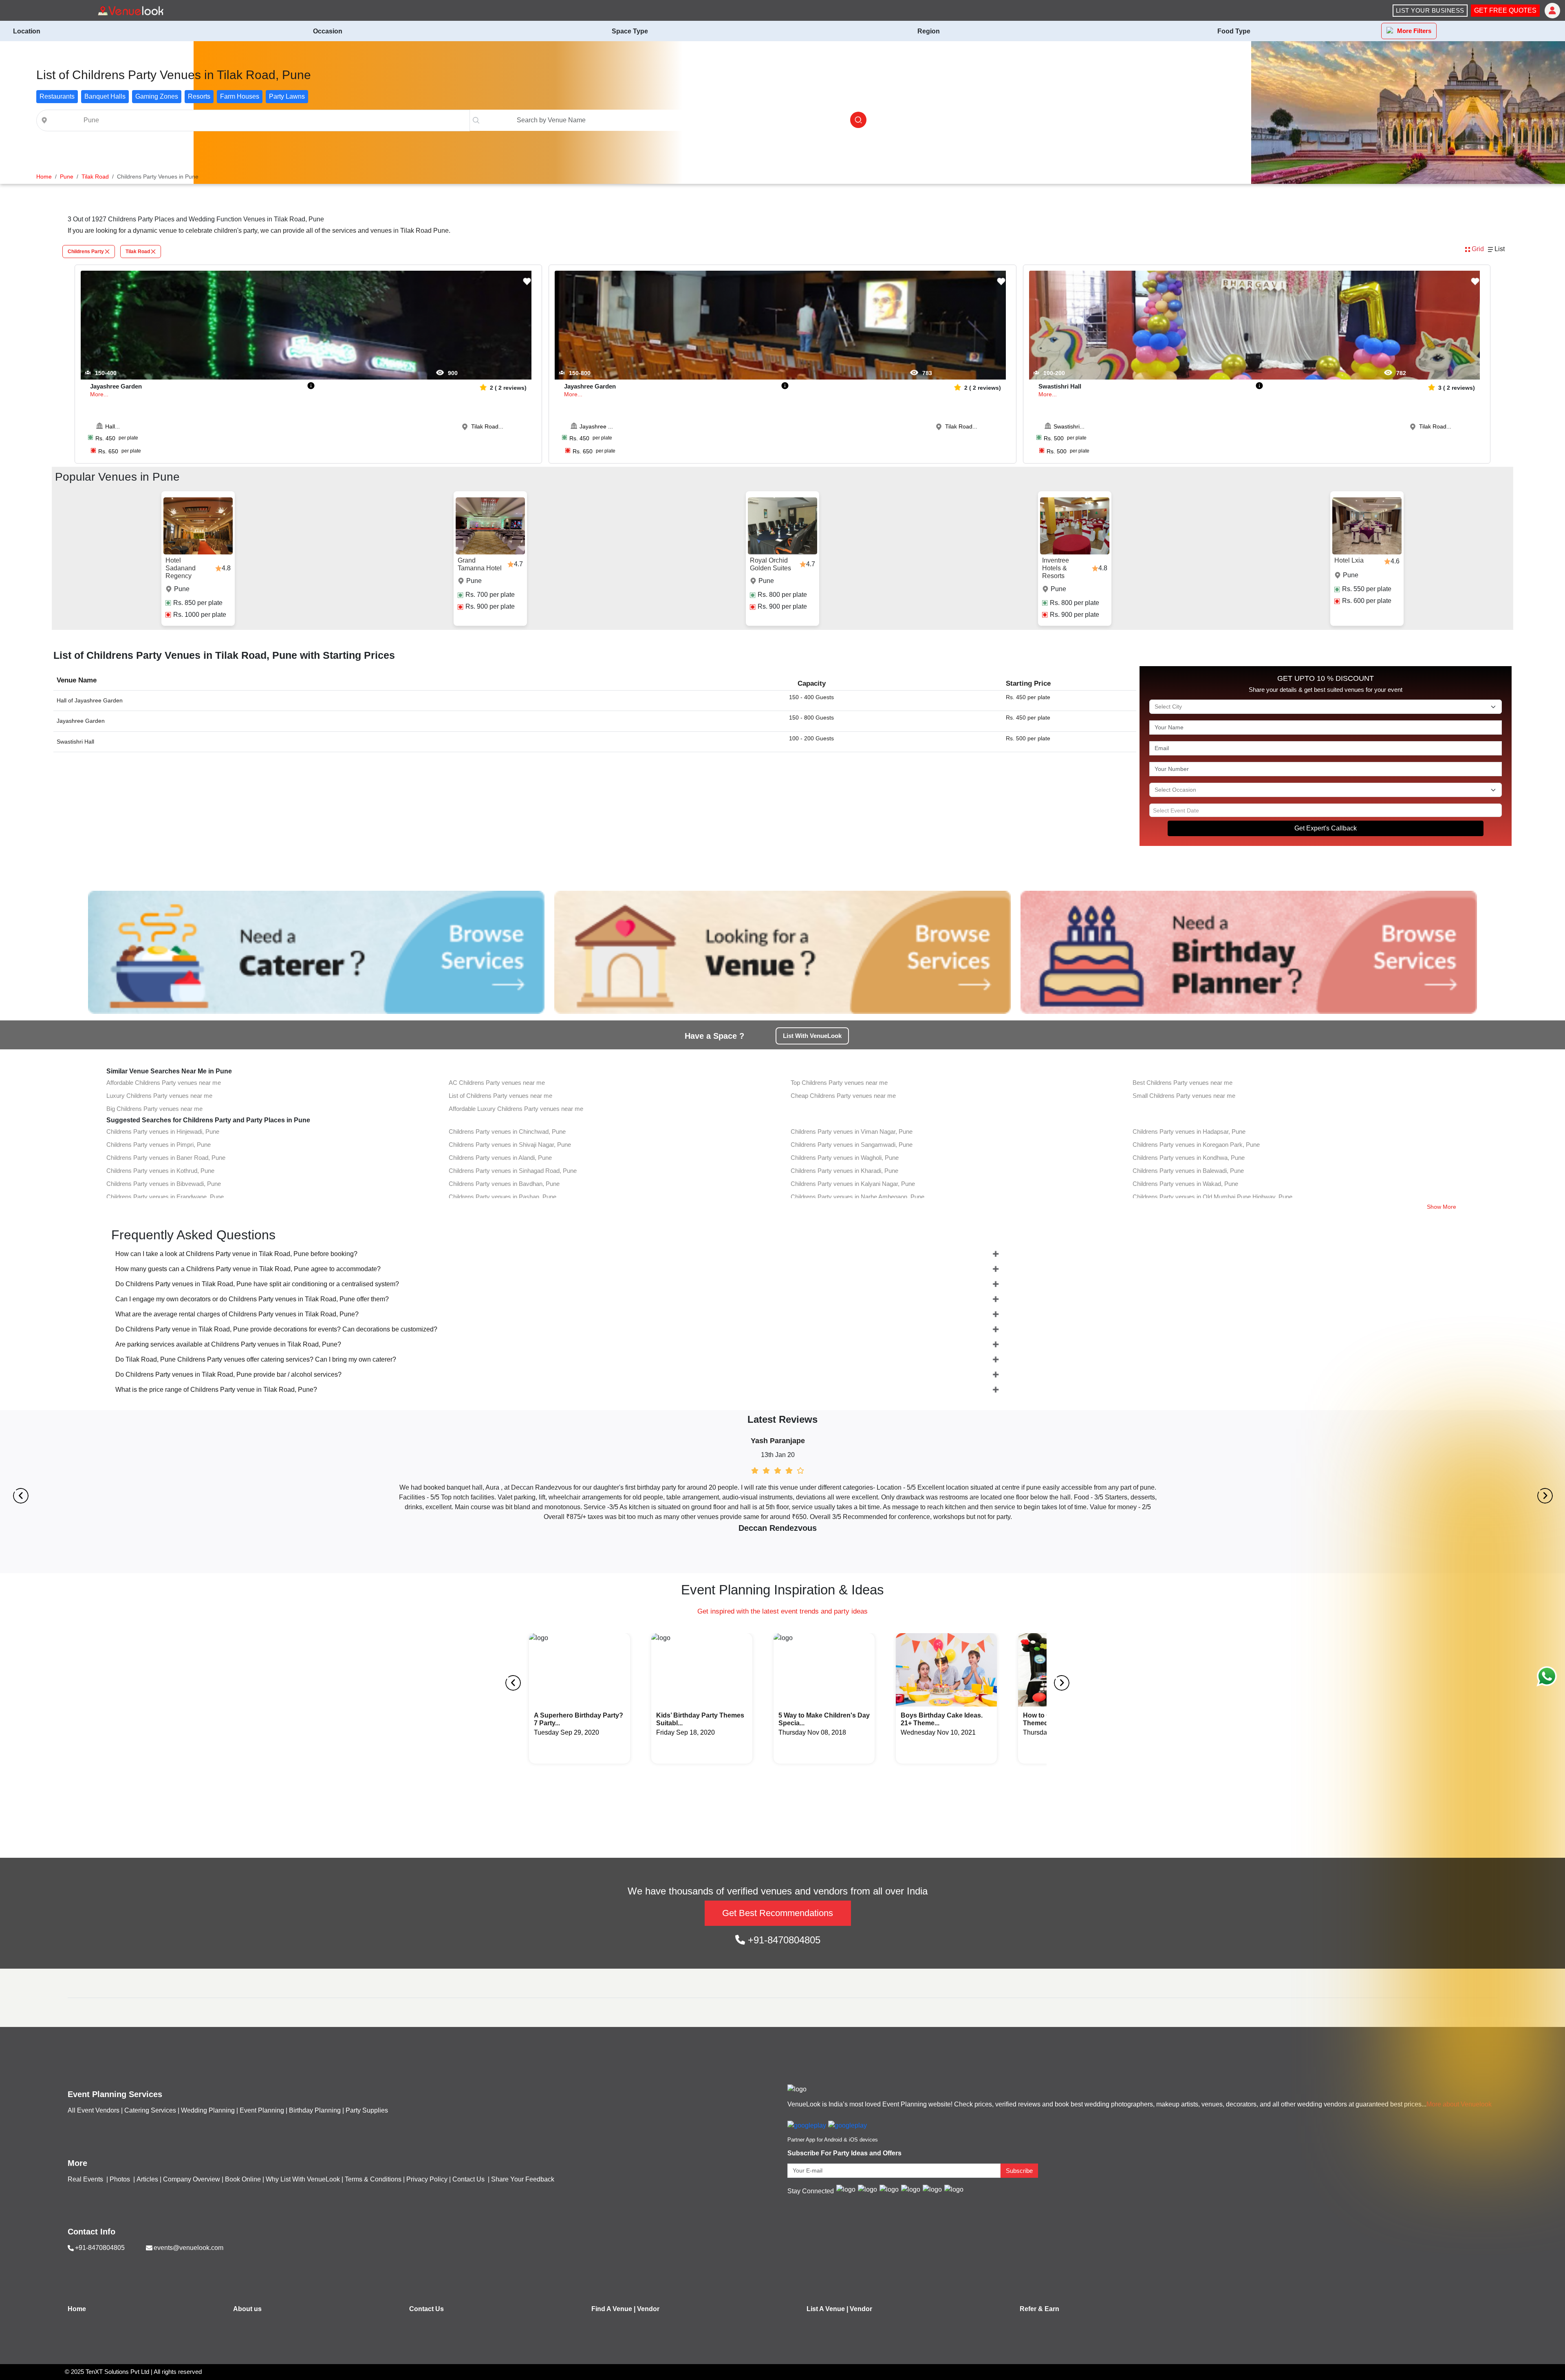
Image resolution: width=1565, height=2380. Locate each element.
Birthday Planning (315, 2110)
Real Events (86, 2179)
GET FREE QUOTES (1505, 10)
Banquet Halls (105, 96)
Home (77, 2309)
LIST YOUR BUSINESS (1430, 10)
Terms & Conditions (373, 2179)
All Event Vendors (94, 2110)
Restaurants (57, 96)
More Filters (1414, 31)
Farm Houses (240, 96)
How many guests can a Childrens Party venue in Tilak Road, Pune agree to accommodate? (248, 1269)
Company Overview (192, 2179)
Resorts (199, 96)
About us (247, 2309)
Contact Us (468, 2179)
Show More (1442, 1207)
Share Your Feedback (523, 2179)
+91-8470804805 (783, 1940)
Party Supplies (367, 2110)
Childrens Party (86, 252)
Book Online (243, 2179)
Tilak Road (138, 252)
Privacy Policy (427, 2179)
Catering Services (150, 2110)
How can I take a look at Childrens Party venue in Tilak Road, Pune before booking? (236, 1254)
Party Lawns (287, 96)
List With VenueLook (812, 1036)
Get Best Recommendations (778, 1913)
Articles (147, 2179)
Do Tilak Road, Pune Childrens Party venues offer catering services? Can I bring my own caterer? (256, 1359)
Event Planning (262, 2110)
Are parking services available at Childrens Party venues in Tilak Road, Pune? (228, 1344)
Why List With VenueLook (303, 2179)
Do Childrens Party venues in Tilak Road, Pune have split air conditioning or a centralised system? (257, 1284)
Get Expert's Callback (1326, 828)
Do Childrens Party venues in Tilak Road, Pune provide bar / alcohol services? (228, 1374)
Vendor (648, 2309)
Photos (121, 2179)
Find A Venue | (613, 2309)
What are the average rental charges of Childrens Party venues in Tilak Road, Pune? (237, 1314)
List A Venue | (827, 2309)
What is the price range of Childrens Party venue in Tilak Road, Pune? (216, 1390)
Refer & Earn (1039, 2309)
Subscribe (1019, 2171)
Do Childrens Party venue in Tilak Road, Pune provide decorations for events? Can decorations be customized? (276, 1329)
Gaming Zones (157, 96)
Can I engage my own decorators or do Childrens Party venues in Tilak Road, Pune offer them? (252, 1299)
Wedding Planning (208, 2110)
